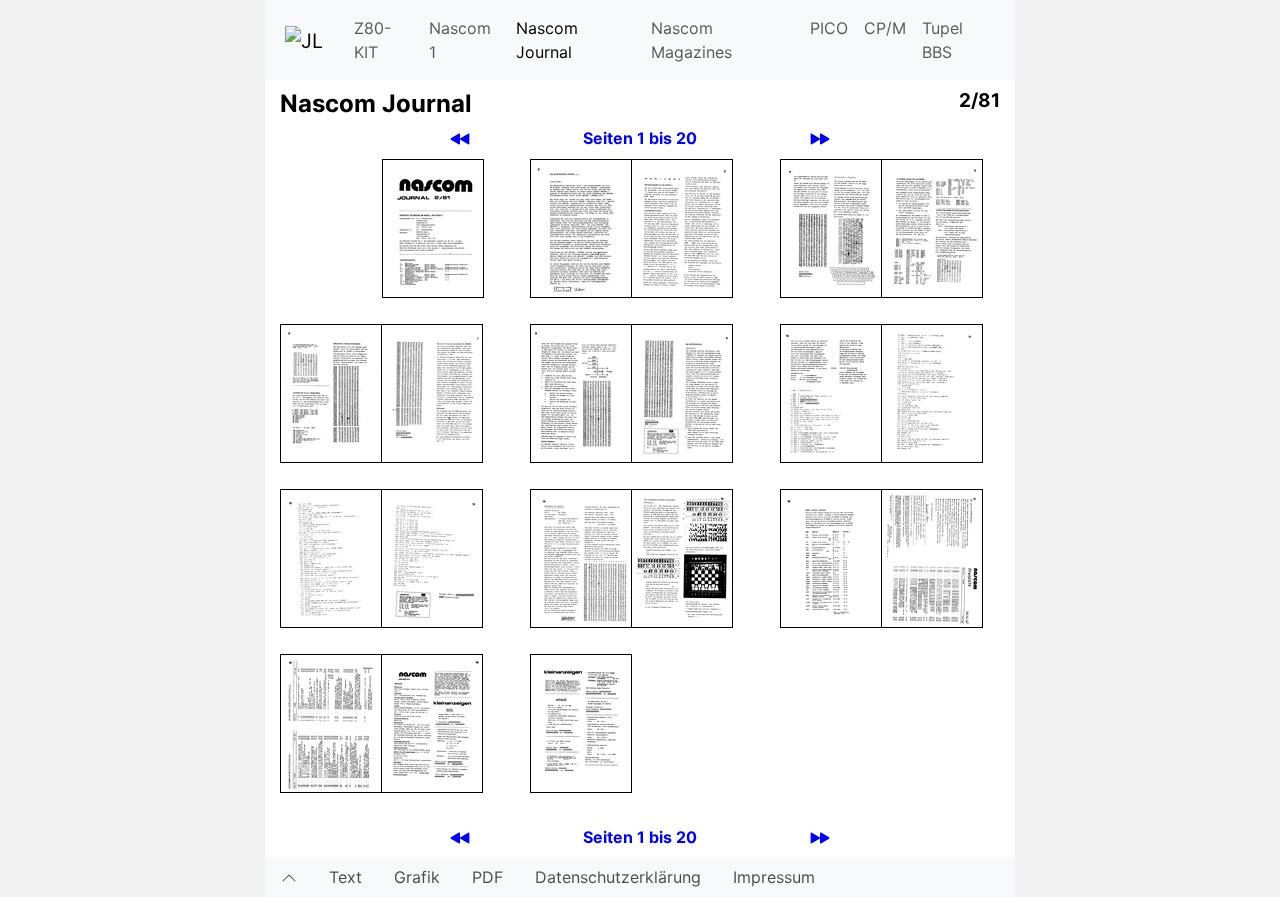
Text (345, 877)
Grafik (417, 877)
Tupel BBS (942, 40)
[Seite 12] (331, 557)
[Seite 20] (581, 722)
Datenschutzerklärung (618, 877)
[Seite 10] (831, 392)
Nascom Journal (547, 40)
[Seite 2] (581, 227)
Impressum (774, 877)
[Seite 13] (432, 557)
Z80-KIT (372, 40)
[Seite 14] (581, 557)
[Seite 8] (581, 392)
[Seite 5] (932, 227)
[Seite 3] (682, 227)
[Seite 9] (682, 392)
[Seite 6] (331, 392)
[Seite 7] (432, 392)
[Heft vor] (820, 138)
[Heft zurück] (460, 138)
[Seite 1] (433, 227)
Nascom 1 (460, 40)
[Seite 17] (932, 557)
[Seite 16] (831, 557)
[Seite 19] (432, 722)
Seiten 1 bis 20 (640, 138)
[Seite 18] (331, 722)
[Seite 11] (932, 392)
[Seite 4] (831, 227)
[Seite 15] (682, 557)
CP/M (885, 28)
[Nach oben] (289, 877)
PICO (829, 28)
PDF (487, 877)
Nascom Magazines (691, 40)
